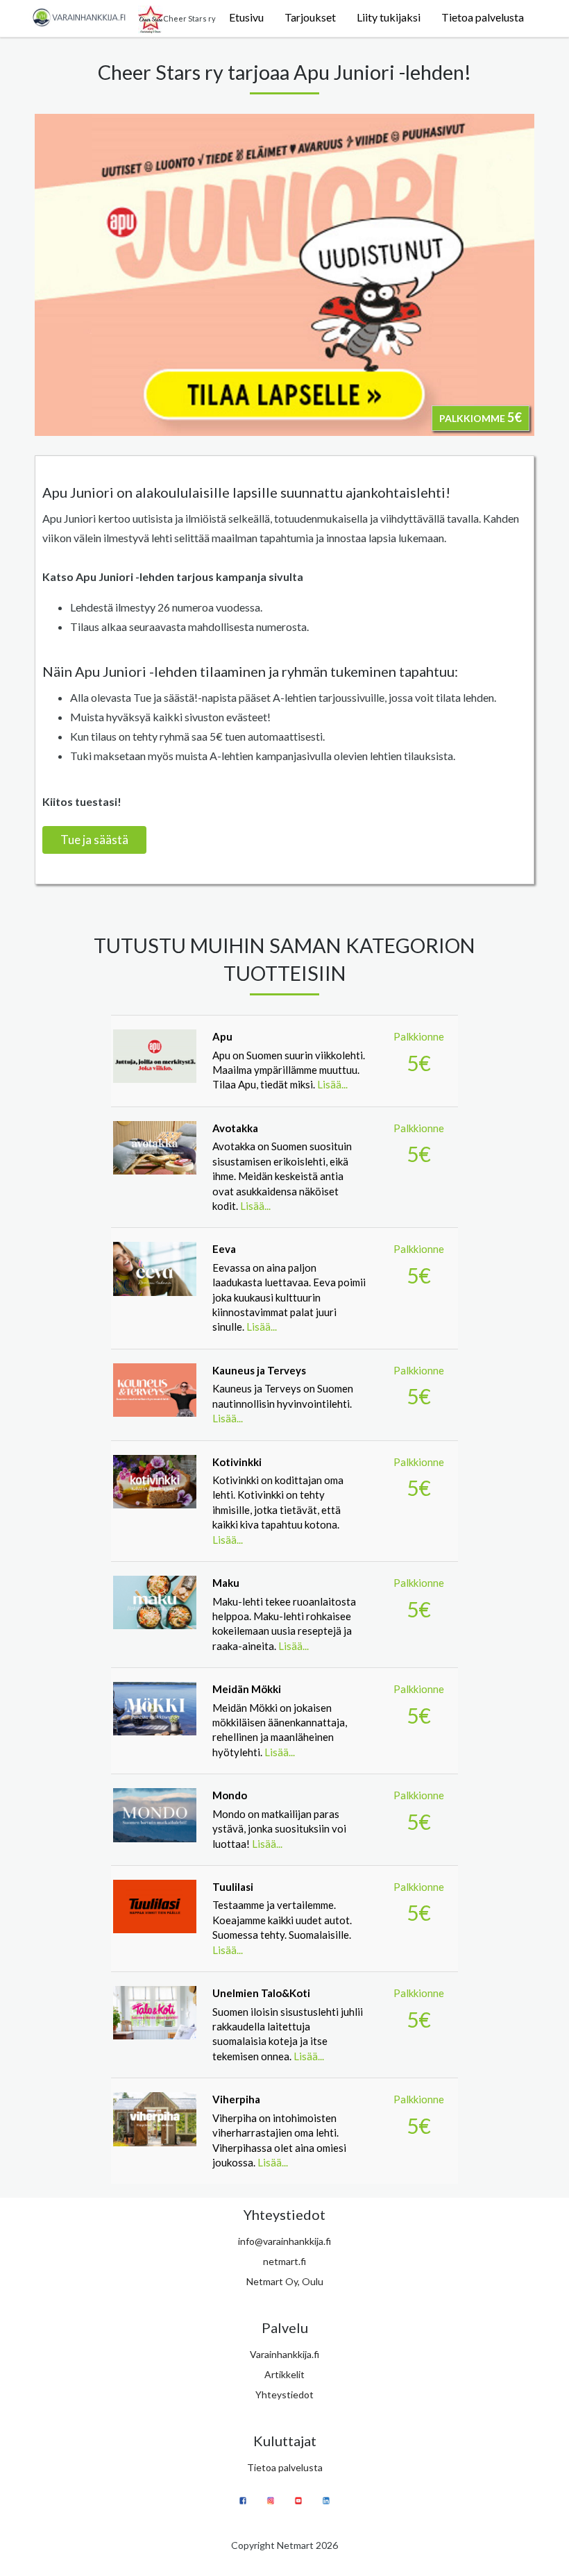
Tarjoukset (310, 17)
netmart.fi (284, 2261)
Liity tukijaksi (389, 17)
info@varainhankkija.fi (284, 2241)
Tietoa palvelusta (483, 17)
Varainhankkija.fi (284, 2354)
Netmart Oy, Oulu (285, 2281)
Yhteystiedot (284, 2394)
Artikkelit (284, 2374)
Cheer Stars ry (189, 18)
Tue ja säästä (94, 840)
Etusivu (246, 17)
